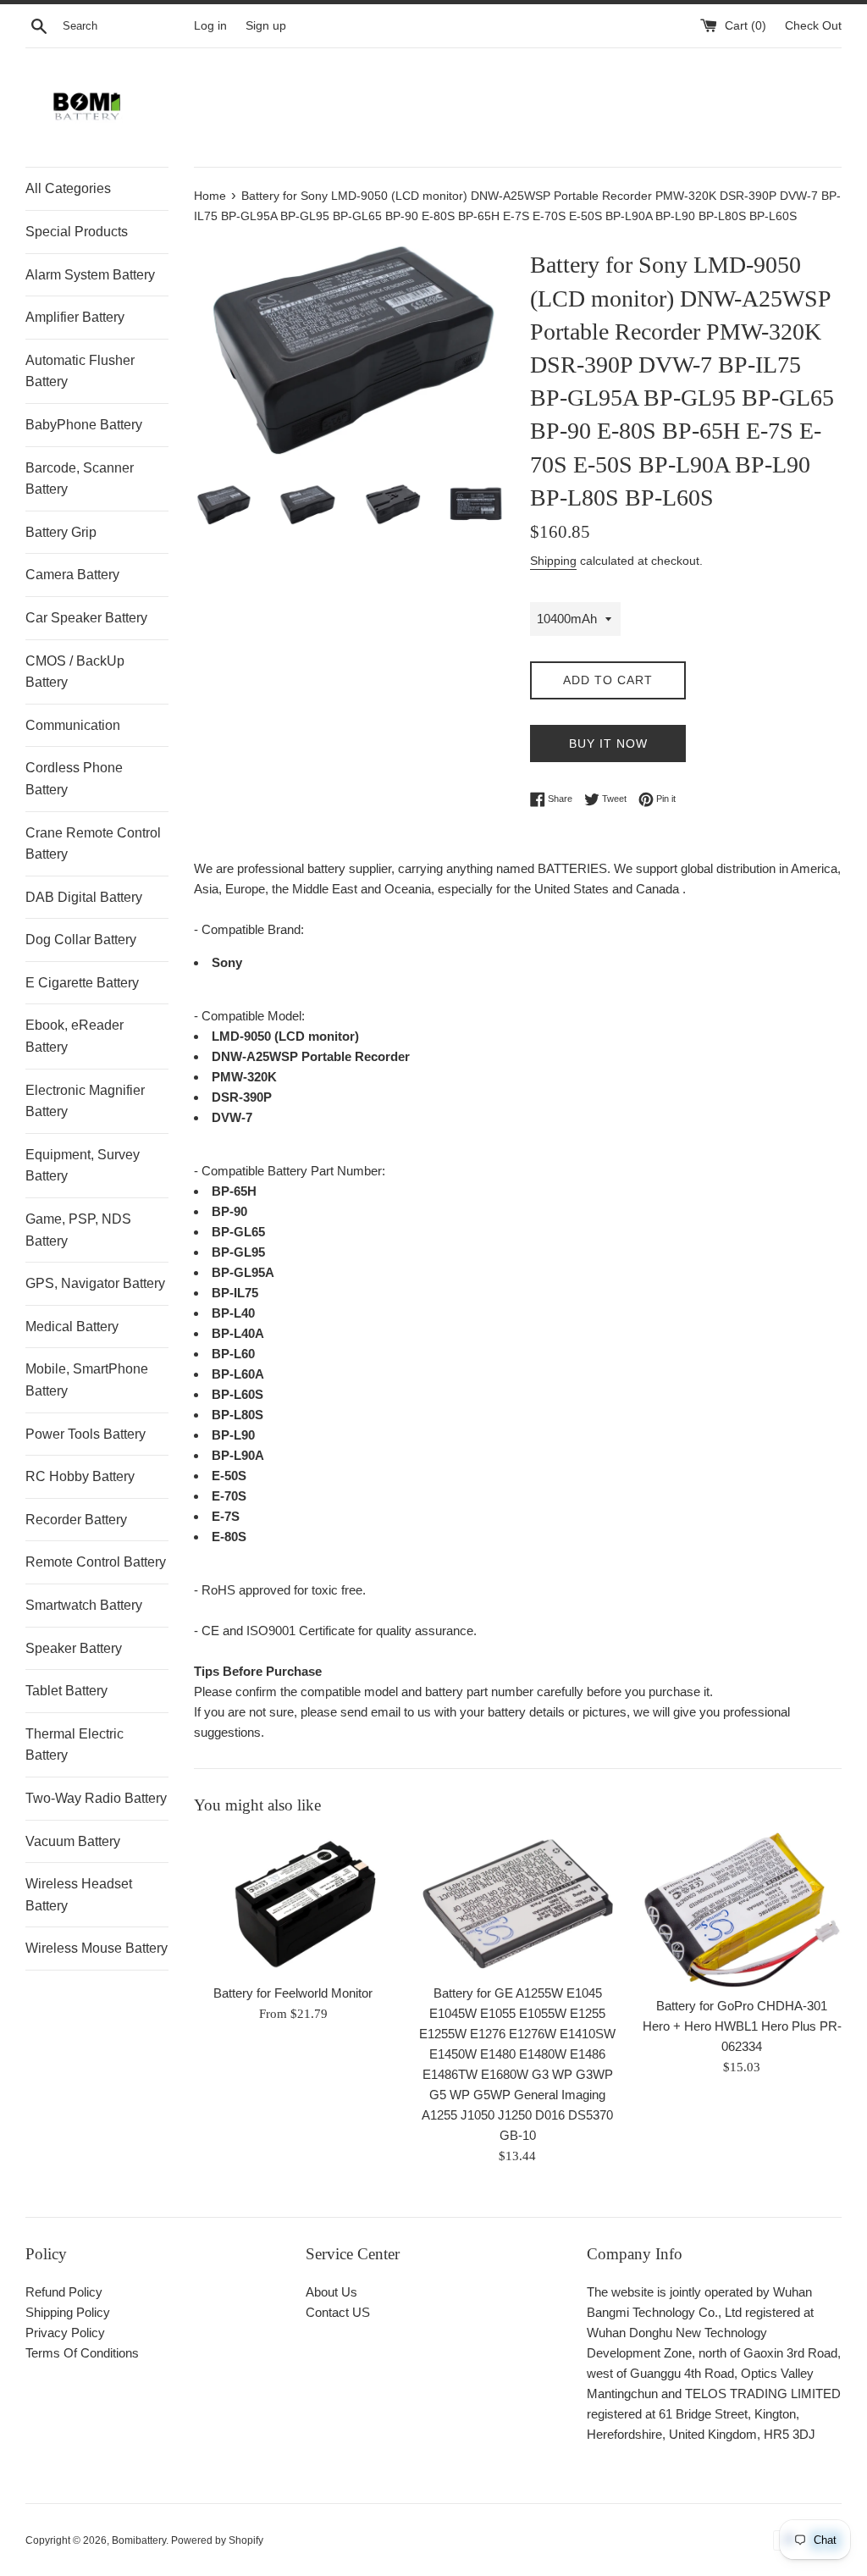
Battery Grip (61, 532)
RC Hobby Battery (80, 1476)
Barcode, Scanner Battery (80, 479)
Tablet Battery (66, 1691)
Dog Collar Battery (81, 940)
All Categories (68, 188)
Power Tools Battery (86, 1434)
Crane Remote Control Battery (93, 844)
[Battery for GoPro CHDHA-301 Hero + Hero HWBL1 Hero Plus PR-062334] (742, 1910)
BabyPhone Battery (84, 425)
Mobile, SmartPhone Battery (87, 1380)
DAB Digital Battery (84, 897)
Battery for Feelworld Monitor (293, 1993)
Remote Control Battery (96, 1562)
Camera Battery (72, 575)
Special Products (77, 232)
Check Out (813, 26)
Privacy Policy (65, 2333)
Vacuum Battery (73, 1841)
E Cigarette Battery (82, 983)
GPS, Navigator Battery (95, 1283)
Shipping (553, 561)
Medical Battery (72, 1327)
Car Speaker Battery (86, 618)
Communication (73, 725)
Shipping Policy (68, 2312)
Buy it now (608, 744)
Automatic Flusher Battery (80, 371)
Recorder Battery (76, 1520)
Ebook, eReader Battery (75, 1036)
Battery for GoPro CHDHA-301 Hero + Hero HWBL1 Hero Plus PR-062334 (742, 2026)
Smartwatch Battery (84, 1605)
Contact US (338, 2312)
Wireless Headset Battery (79, 1895)
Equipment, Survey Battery (83, 1166)
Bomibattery (139, 2540)
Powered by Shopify (217, 2540)
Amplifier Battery (75, 317)
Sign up (266, 26)
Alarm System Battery (90, 275)
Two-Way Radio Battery (96, 1798)
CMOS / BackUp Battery (75, 672)
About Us (331, 2292)
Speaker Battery (74, 1648)
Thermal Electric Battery (75, 1745)
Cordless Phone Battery (74, 779)
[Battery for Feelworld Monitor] (293, 1904)
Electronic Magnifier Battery (85, 1101)
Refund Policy (64, 2292)
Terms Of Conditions (82, 2353)
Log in (210, 26)
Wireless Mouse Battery (97, 1948)
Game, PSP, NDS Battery (78, 1230)
